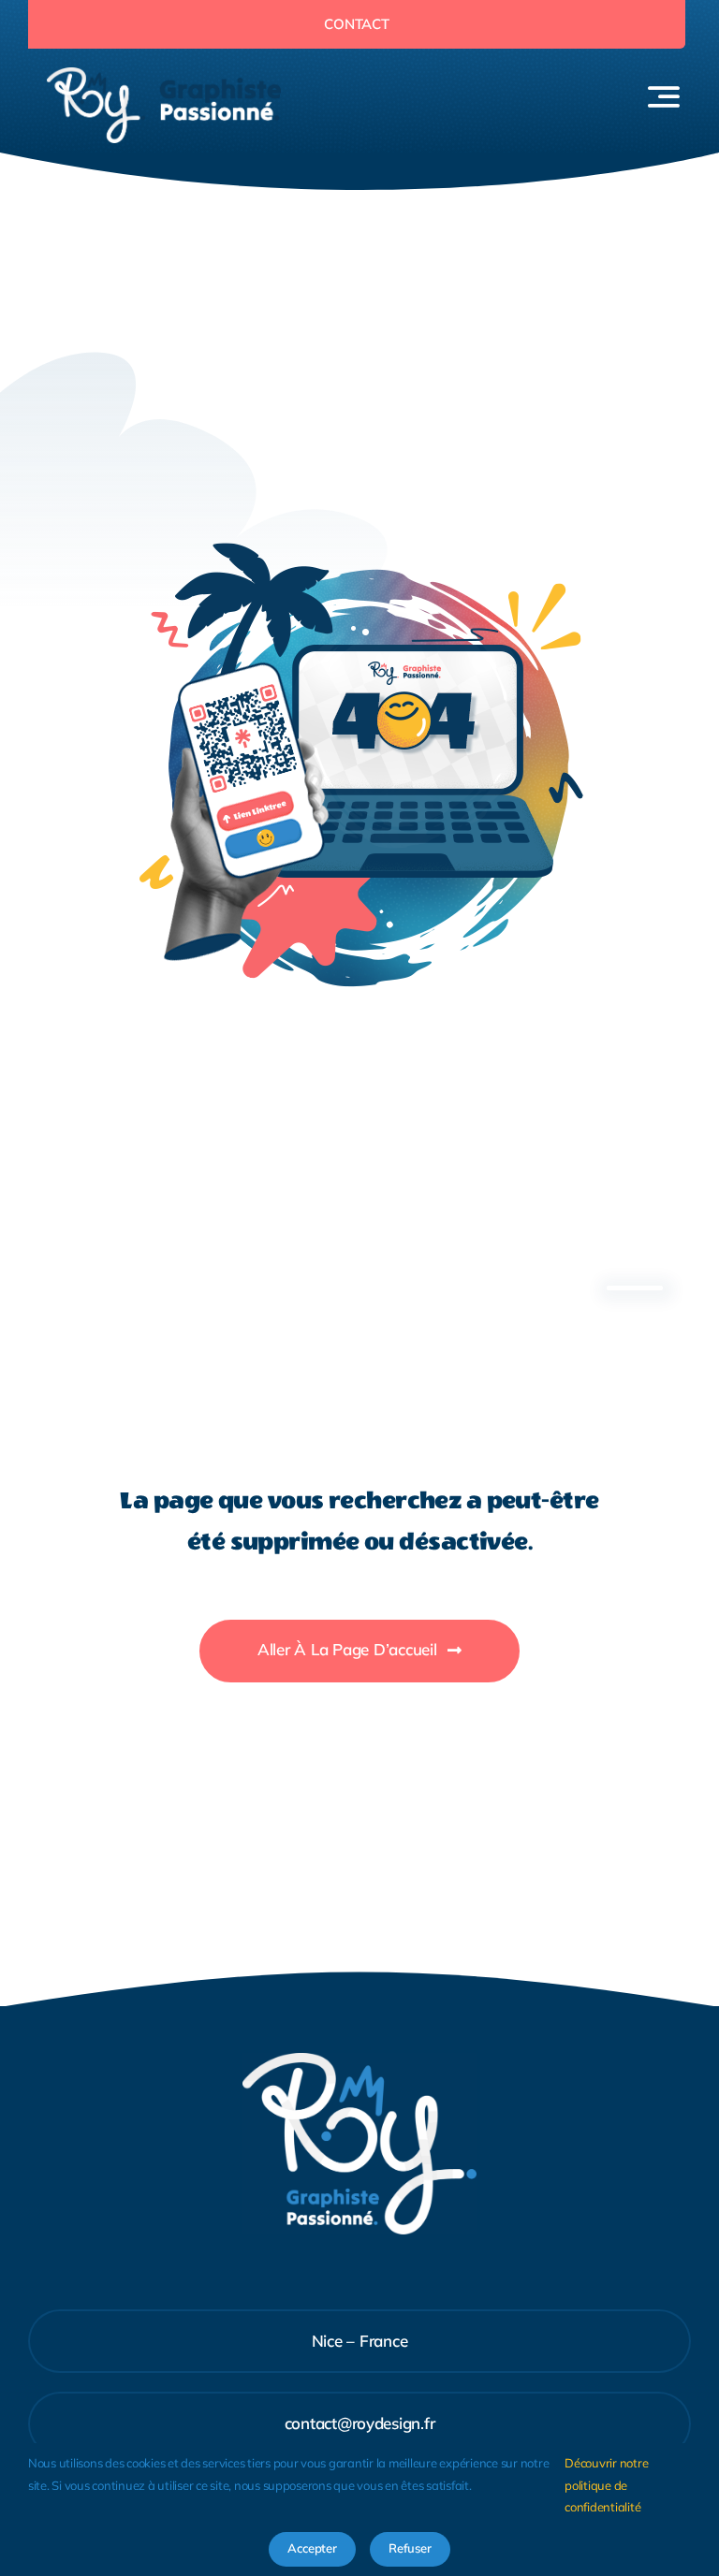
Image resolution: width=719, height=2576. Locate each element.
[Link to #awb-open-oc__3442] (664, 96)
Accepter (312, 2548)
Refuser (410, 2548)
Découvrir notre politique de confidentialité (606, 2485)
